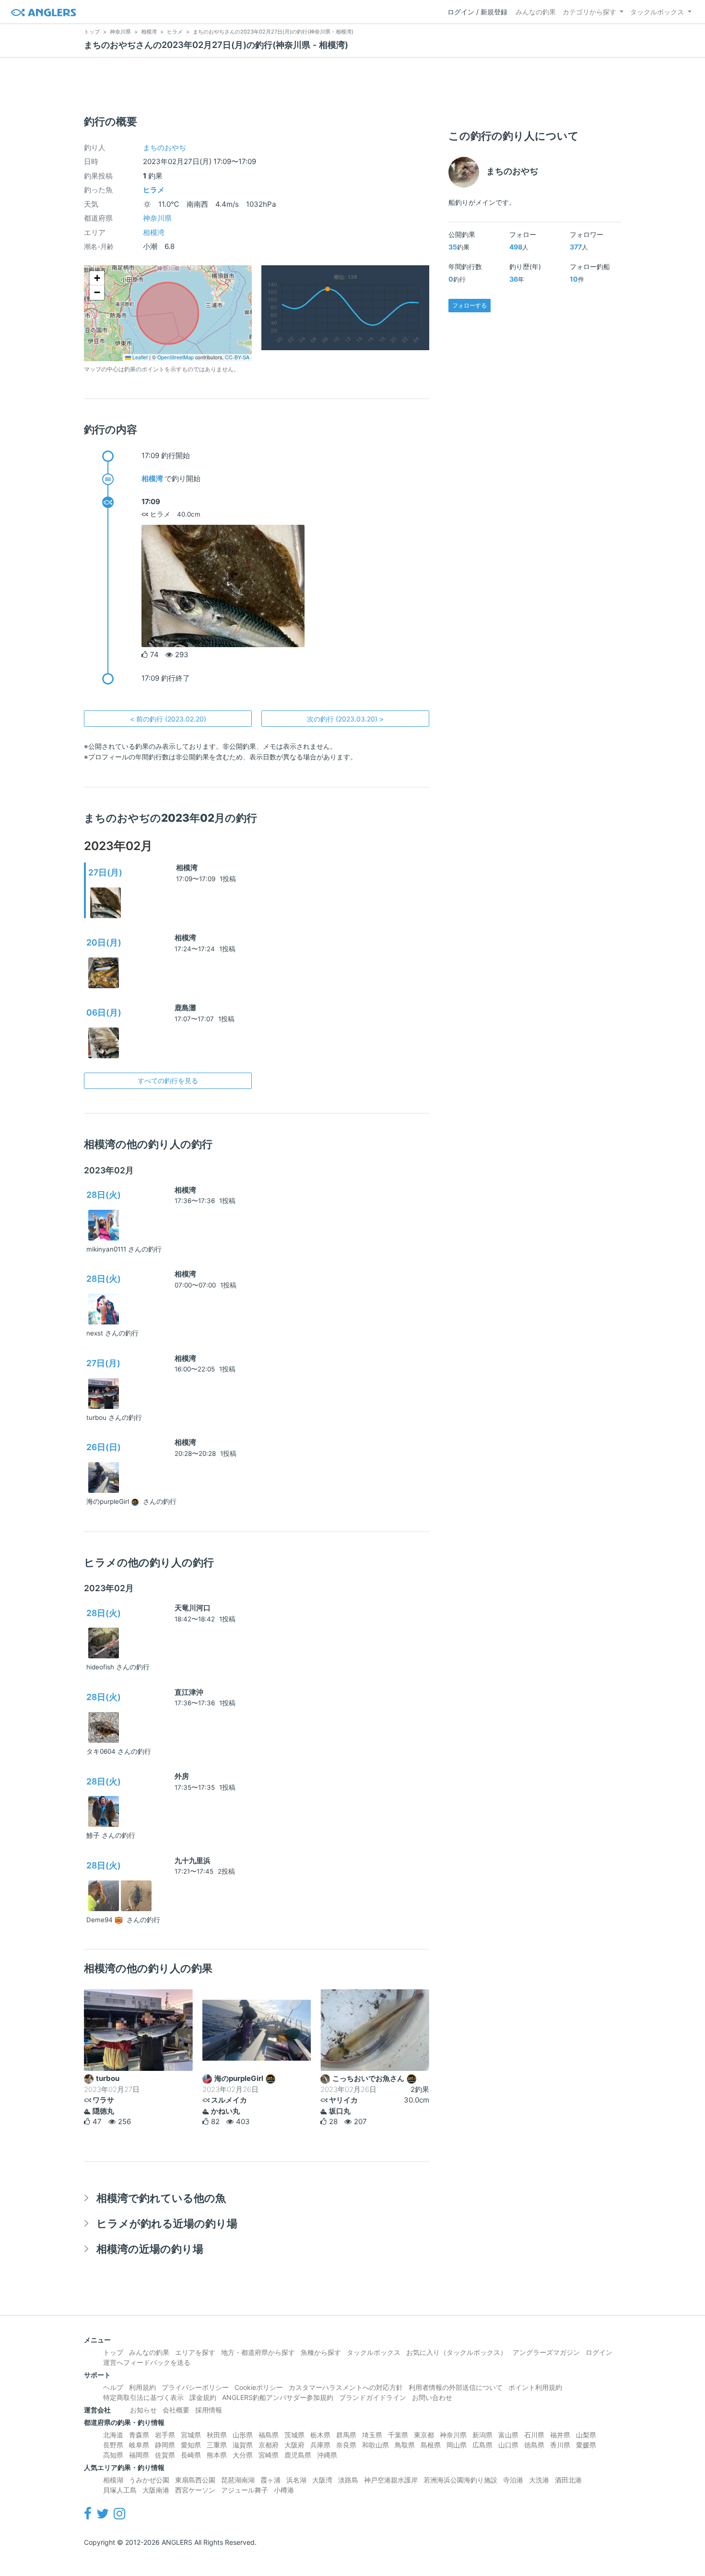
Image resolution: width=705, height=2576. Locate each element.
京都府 (269, 2445)
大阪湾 (322, 2480)
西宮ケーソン (195, 2490)
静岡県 (165, 2445)
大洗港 (539, 2480)
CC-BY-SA (237, 357)
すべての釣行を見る (168, 1081)
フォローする (470, 305)
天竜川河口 (193, 1608)
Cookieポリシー (259, 2387)
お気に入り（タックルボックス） (457, 2352)
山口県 (508, 2445)
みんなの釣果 (536, 12)
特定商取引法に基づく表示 (143, 2397)
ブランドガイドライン (373, 2397)
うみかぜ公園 (149, 2480)
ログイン (599, 2352)
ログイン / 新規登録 (477, 12)
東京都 (424, 2435)
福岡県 (139, 2455)
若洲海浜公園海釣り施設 (460, 2480)
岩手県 (165, 2435)
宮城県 (191, 2435)
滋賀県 (243, 2445)
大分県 (243, 2455)
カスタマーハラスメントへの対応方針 (346, 2387)
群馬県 (346, 2435)
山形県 (243, 2435)
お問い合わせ (432, 2397)
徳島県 (534, 2445)
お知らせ (143, 2410)
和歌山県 (376, 2445)
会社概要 (176, 2410)
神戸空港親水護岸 (391, 2480)
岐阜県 (139, 2445)
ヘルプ (113, 2387)
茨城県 (294, 2435)
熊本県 (217, 2455)
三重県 (217, 2445)
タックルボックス (657, 12)
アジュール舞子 (245, 2490)
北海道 (113, 2435)
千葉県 (398, 2435)
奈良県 (346, 2445)
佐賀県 (165, 2455)
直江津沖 (189, 1692)
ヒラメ (154, 190)
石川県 (534, 2435)
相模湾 (154, 232)
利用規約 (142, 2387)
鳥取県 (405, 2445)
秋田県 (217, 2435)
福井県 (560, 2435)
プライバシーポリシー (195, 2387)
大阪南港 (156, 2490)
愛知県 (191, 2445)
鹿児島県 (298, 2455)
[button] (97, 278)
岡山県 (457, 2445)
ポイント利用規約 (535, 2387)
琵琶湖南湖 (238, 2480)
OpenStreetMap (176, 357)
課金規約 (203, 2397)
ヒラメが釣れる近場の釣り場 (167, 2223)
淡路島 (348, 2480)
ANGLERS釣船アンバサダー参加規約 (278, 2397)
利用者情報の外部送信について (456, 2387)
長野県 (113, 2445)
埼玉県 (372, 2435)
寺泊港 (513, 2480)
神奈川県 (157, 218)
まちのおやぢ (164, 148)
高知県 (113, 2455)
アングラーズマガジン (546, 2352)
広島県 (482, 2445)
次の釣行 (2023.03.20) (345, 719)
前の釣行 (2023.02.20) (168, 719)
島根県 (431, 2445)
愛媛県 (586, 2445)
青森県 (139, 2435)
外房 (182, 1776)
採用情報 (209, 2410)
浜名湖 (296, 2480)
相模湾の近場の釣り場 (150, 2249)
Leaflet (139, 357)
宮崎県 (269, 2455)
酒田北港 (568, 2480)
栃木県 (320, 2435)
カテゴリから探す (589, 12)
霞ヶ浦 (270, 2480)
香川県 (560, 2445)
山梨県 (586, 2435)
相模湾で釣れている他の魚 (161, 2198)
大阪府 (294, 2445)
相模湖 (113, 2480)
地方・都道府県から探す (258, 2352)
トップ (113, 2352)
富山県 (508, 2435)
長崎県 (191, 2455)
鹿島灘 (185, 1008)
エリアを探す (195, 2352)
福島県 (269, 2435)
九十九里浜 (193, 1861)
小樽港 (284, 2490)
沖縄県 (327, 2455)
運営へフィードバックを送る (147, 2362)
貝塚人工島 (120, 2490)
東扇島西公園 (195, 2480)
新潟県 (482, 2435)
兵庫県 (320, 2445)
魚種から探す (321, 2352)
